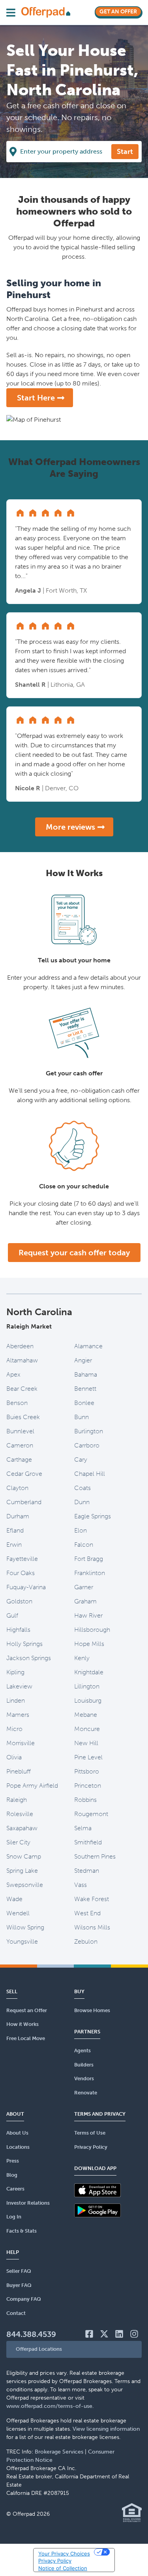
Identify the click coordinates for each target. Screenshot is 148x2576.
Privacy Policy (55, 2561)
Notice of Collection (63, 2568)
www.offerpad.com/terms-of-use (49, 2406)
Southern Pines (95, 1856)
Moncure (87, 1729)
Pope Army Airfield (32, 1786)
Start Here (36, 398)
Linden (16, 1700)
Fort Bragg (89, 1559)
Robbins (85, 1800)
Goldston (19, 1601)
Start (125, 152)
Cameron (20, 1445)
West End (87, 1913)
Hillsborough (92, 1630)
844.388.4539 (31, 2334)
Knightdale (89, 1672)
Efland (15, 1530)
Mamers (18, 1715)
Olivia (14, 1757)
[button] (74, 2349)
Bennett (85, 1389)
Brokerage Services (59, 2452)
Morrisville (21, 1743)
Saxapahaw (22, 1828)
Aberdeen (20, 1346)
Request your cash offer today (74, 1253)
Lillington (87, 1686)
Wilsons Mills (92, 1927)
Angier (83, 1360)
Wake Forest (92, 1899)
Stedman (87, 1871)
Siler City (18, 1842)
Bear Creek (22, 1389)
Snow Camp (24, 1856)
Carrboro (87, 1445)
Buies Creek (23, 1417)
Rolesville (20, 1814)
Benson (17, 1403)
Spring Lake (22, 1871)
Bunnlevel (20, 1431)
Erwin (14, 1545)
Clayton (17, 1488)
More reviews (70, 827)
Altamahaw (22, 1360)
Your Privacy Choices (64, 2554)
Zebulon (86, 1941)
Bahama (86, 1374)
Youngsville (22, 1941)
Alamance (88, 1346)
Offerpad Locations (39, 2349)
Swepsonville (25, 1885)
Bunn (81, 1417)
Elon (81, 1530)
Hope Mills (89, 1644)
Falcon (84, 1545)
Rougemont (91, 1814)
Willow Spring (25, 1927)
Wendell (18, 1913)
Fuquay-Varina (26, 1587)
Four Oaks (21, 1573)
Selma (83, 1828)
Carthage (19, 1459)
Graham (85, 1601)
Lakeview (19, 1686)
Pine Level (88, 1757)
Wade (14, 1899)
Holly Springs (24, 1644)
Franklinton (90, 1573)
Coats (82, 1488)
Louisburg (88, 1700)
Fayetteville (22, 1559)
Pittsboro (87, 1771)
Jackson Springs (29, 1658)
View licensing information (106, 2429)
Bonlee (84, 1403)
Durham (18, 1516)
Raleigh (17, 1800)
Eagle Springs (93, 1516)
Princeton (88, 1786)
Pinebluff (19, 1771)
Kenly (82, 1658)
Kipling (15, 1672)
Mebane (86, 1715)
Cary (81, 1459)
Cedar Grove (24, 1474)
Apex (13, 1374)
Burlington (89, 1431)
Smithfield (88, 1842)
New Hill (86, 1743)
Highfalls (18, 1630)
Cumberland (24, 1502)
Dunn (82, 1502)
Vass (81, 1885)
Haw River (88, 1615)
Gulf (12, 1615)
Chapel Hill (90, 1474)
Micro (14, 1729)
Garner (84, 1587)
